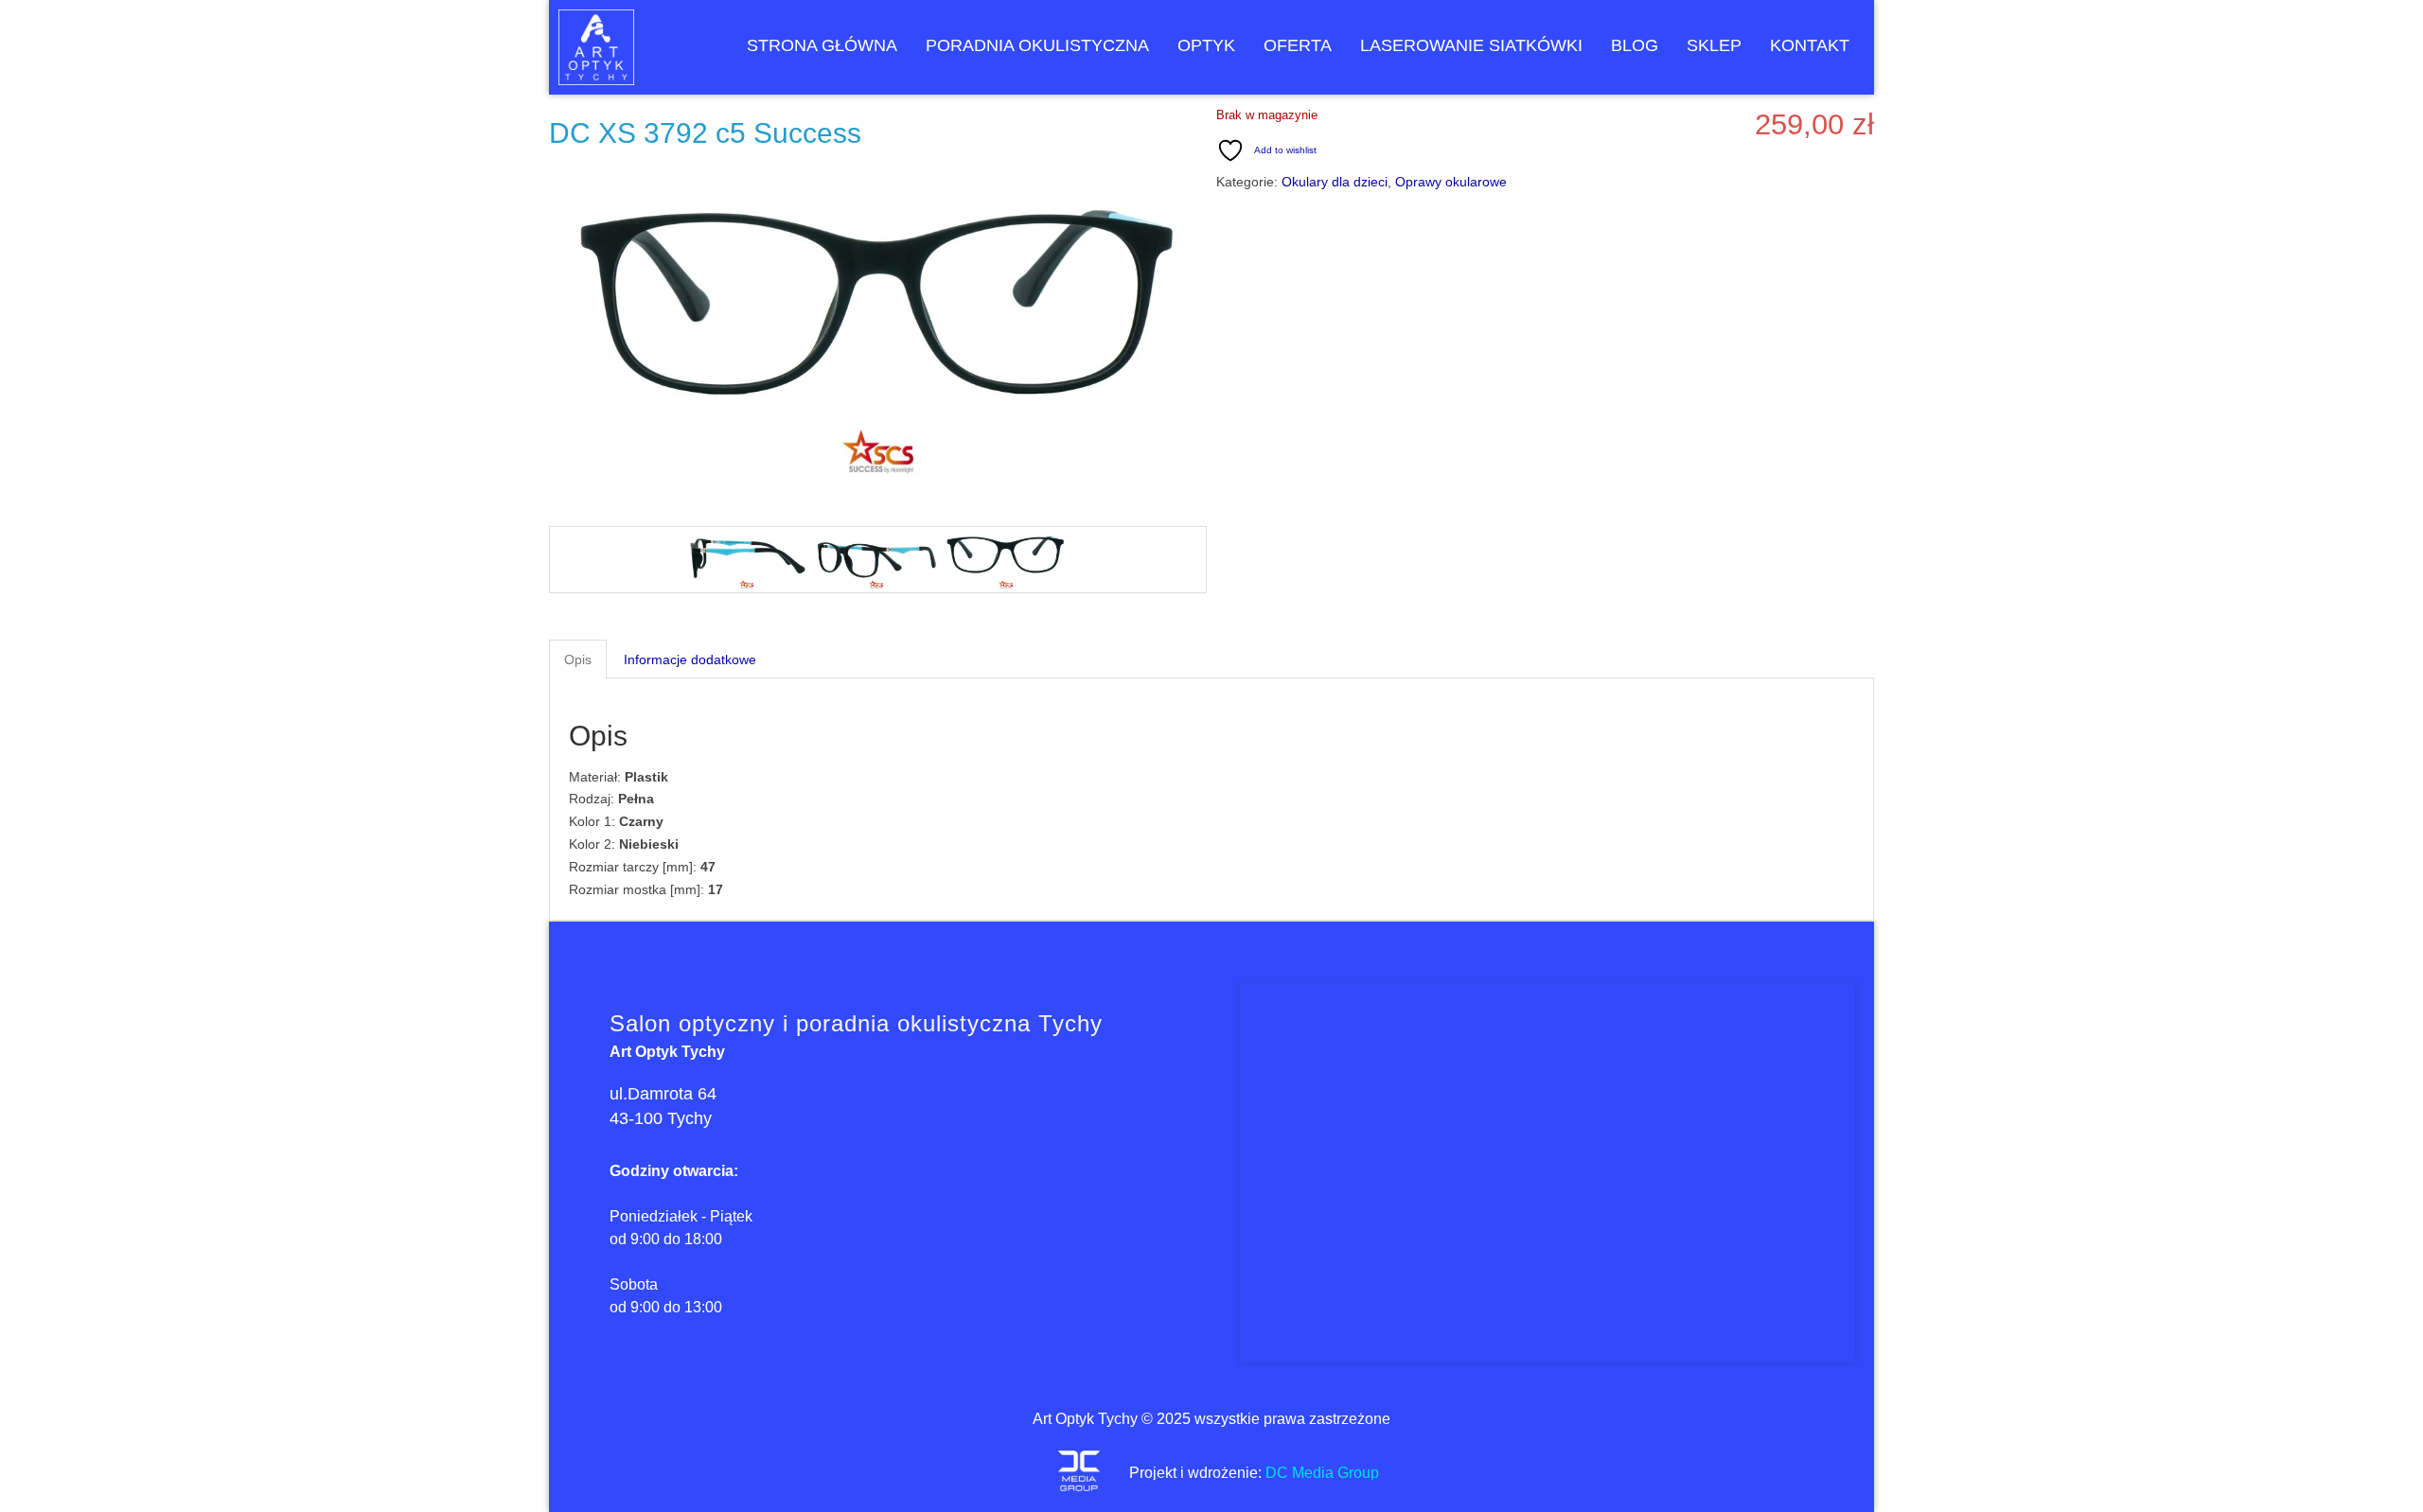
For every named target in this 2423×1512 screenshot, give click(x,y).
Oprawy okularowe (1451, 182)
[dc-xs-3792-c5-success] (876, 560)
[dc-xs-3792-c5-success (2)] (746, 560)
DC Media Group (1322, 1473)
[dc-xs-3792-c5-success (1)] (1006, 560)
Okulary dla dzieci (1335, 182)
